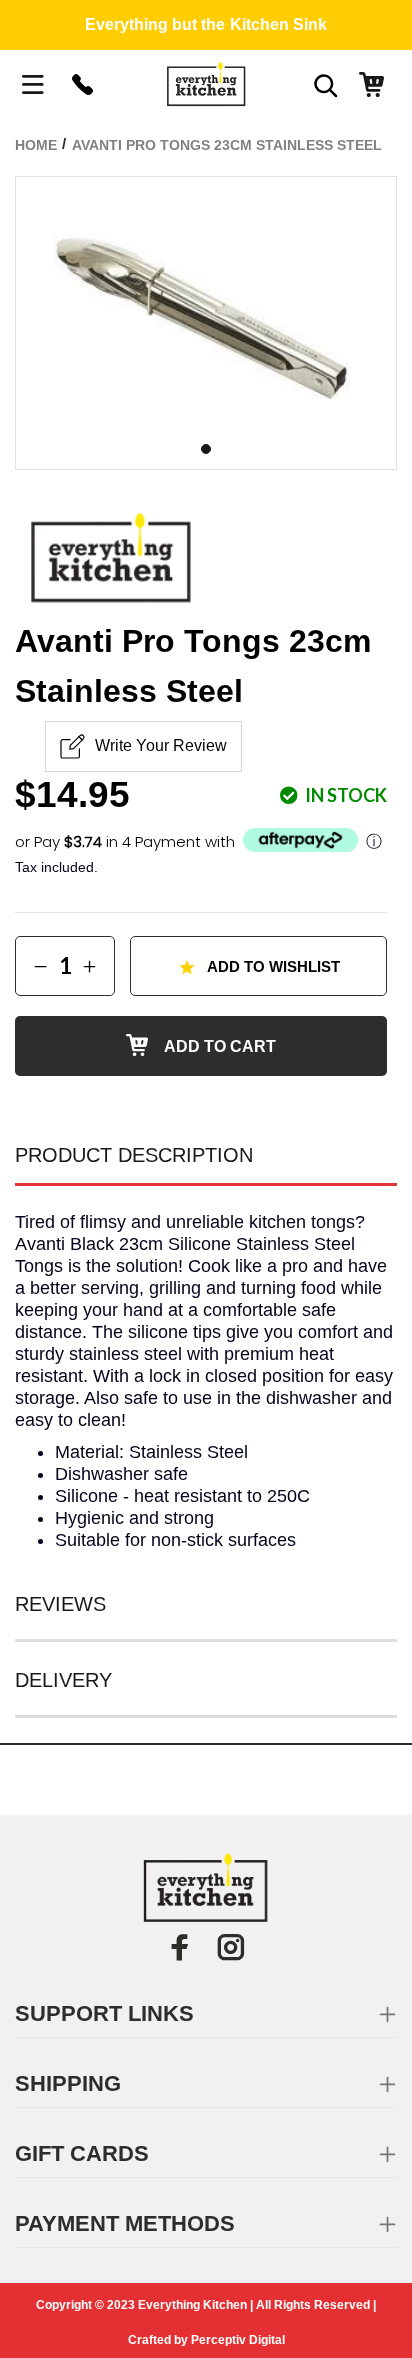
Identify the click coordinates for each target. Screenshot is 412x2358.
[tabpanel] (206, 304)
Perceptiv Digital (238, 2340)
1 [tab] (206, 449)
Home (36, 145)
